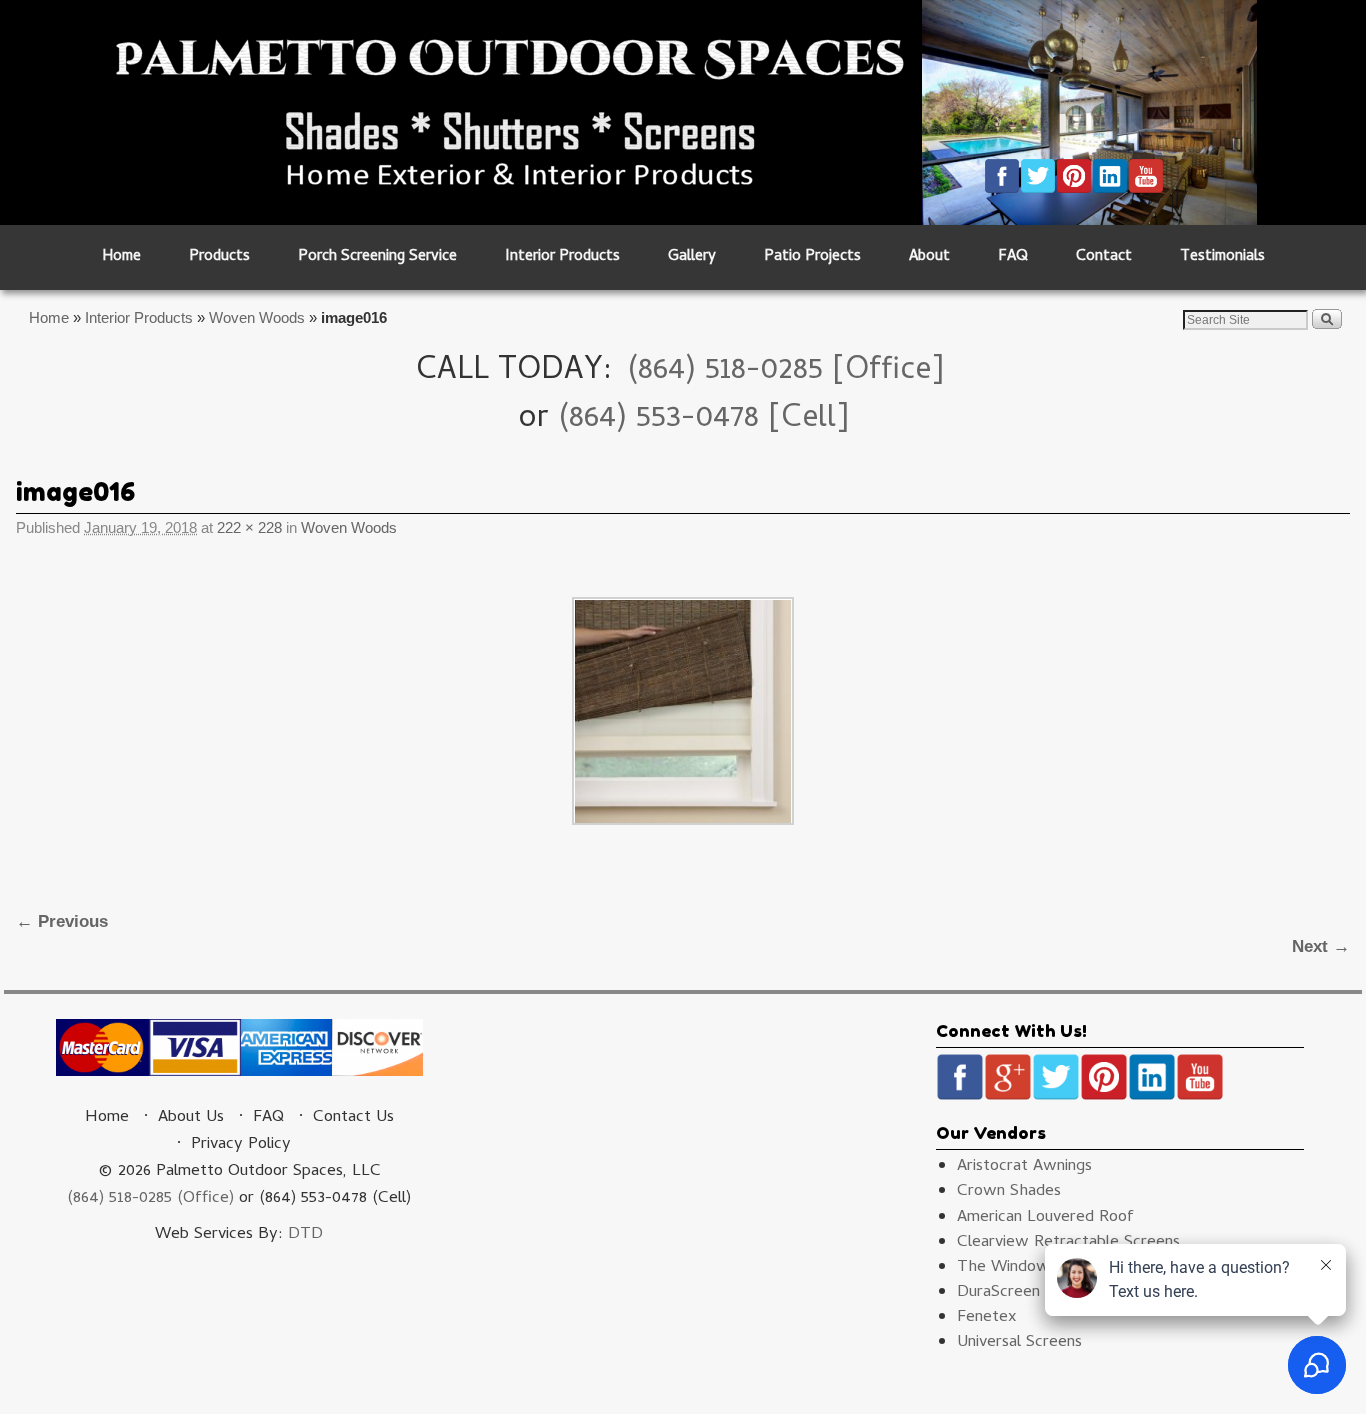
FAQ (1013, 257)
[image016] (683, 711)
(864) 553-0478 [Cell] (703, 420)
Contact (1104, 257)
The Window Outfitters (1042, 1268)
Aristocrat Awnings (1024, 1167)
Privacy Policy (241, 1145)
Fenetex (987, 1318)
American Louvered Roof (1045, 1218)
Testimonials (1222, 257)
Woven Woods (257, 317)
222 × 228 (249, 528)
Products (219, 257)
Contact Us (353, 1118)
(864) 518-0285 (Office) (150, 1199)
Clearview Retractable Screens (1068, 1243)
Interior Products (562, 257)
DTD (305, 1235)
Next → (1321, 946)
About (929, 257)
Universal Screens (1019, 1343)
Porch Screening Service (377, 257)
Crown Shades (1009, 1192)
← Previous (62, 921)
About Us (191, 1118)
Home (121, 257)
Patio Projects (812, 257)
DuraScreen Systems (1031, 1293)
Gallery (692, 257)
